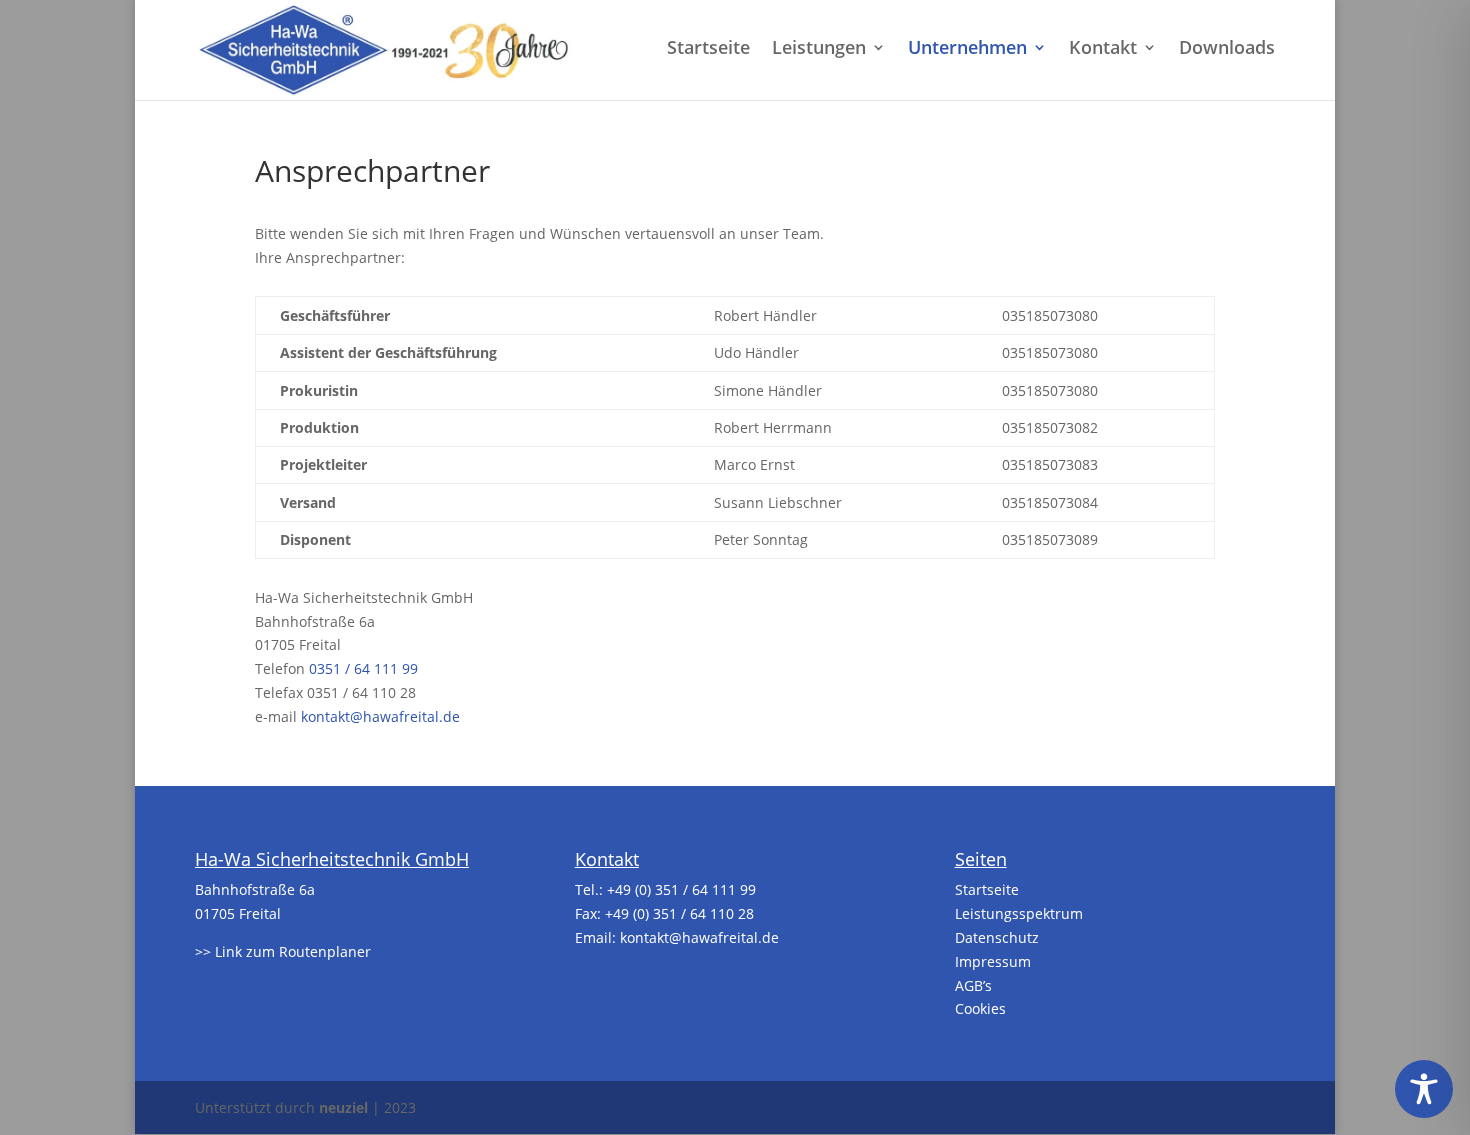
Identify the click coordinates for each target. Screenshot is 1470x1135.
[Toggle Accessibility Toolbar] (1424, 1089)
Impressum (993, 961)
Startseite (708, 49)
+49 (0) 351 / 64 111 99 (681, 889)
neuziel (343, 1107)
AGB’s (973, 985)
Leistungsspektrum (1019, 913)
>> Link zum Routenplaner (283, 951)
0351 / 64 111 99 (363, 668)
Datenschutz (997, 937)
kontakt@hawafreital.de (380, 716)
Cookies (980, 1008)
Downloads (1227, 49)
